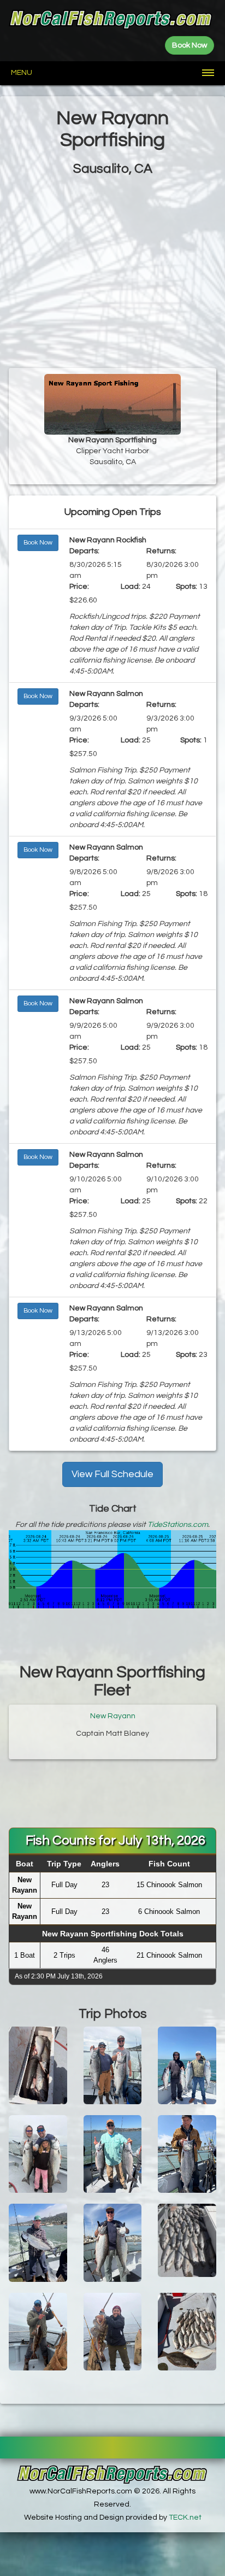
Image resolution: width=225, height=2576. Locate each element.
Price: (79, 587)
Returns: (161, 551)
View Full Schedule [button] (112, 1474)
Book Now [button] (38, 543)
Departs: (84, 551)
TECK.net (185, 2518)
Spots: (186, 587)
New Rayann (113, 1716)
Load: (131, 587)
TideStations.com (178, 1525)
